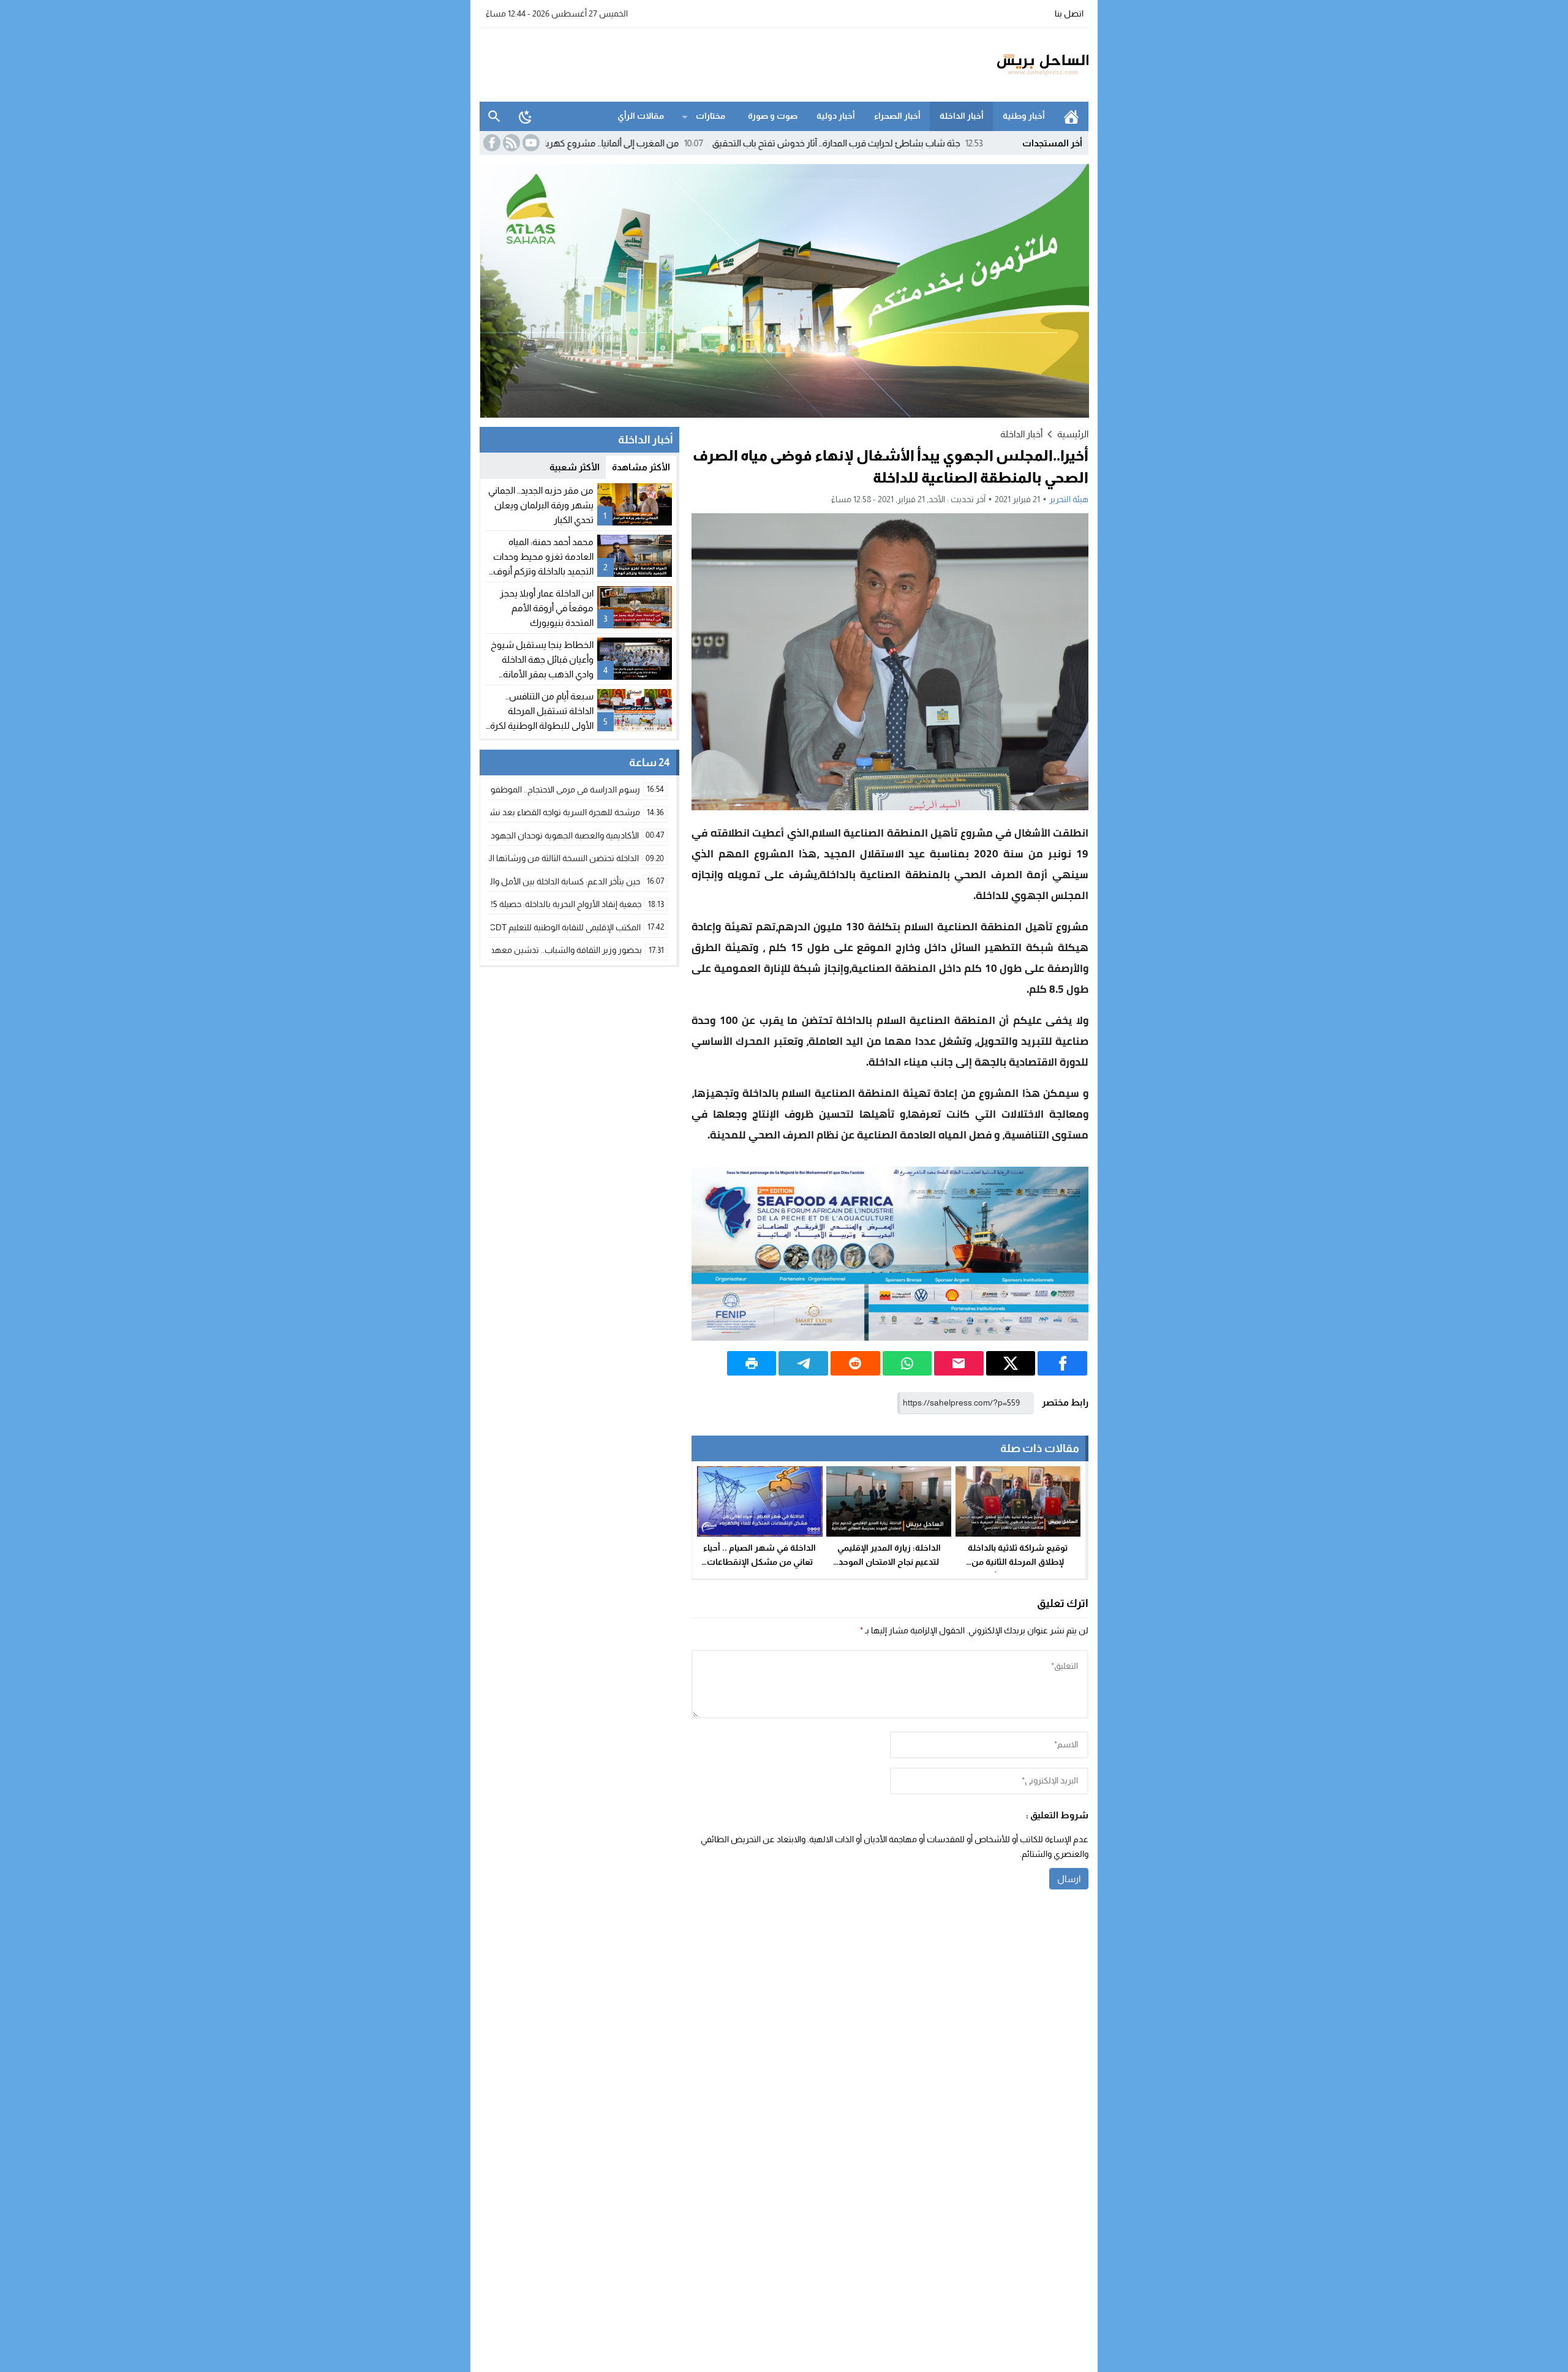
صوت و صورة (773, 116)
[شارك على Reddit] (855, 1363)
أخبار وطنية (1024, 116)
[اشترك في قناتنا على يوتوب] (530, 143)
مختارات (710, 116)
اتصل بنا (1069, 13)
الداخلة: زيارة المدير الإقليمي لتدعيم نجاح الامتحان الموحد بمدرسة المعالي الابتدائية (889, 1562)
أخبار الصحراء (897, 116)
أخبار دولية (836, 116)
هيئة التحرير (1069, 499)
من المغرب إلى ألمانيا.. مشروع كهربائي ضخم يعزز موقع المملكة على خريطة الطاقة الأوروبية (619, 143)
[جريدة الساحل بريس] (1007, 65)
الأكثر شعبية (575, 467)
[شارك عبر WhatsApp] (907, 1363)
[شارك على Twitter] (1011, 1363)
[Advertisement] (703, 63)
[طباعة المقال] (752, 1363)
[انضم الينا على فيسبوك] (491, 143)
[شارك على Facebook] (1062, 1363)
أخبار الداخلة (962, 116)
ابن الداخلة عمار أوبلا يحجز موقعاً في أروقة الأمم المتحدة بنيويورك (547, 608)
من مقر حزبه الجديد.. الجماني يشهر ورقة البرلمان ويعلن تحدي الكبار (541, 505)
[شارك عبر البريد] (959, 1363)
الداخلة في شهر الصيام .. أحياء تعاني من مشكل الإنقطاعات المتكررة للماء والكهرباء (759, 1562)
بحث (494, 116)
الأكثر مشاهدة (641, 467)
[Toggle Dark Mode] (526, 116)
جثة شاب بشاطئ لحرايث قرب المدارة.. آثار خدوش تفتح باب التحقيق (948, 143)
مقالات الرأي (641, 116)
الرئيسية (1071, 116)
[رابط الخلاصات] (510, 143)
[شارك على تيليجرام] (803, 1363)
